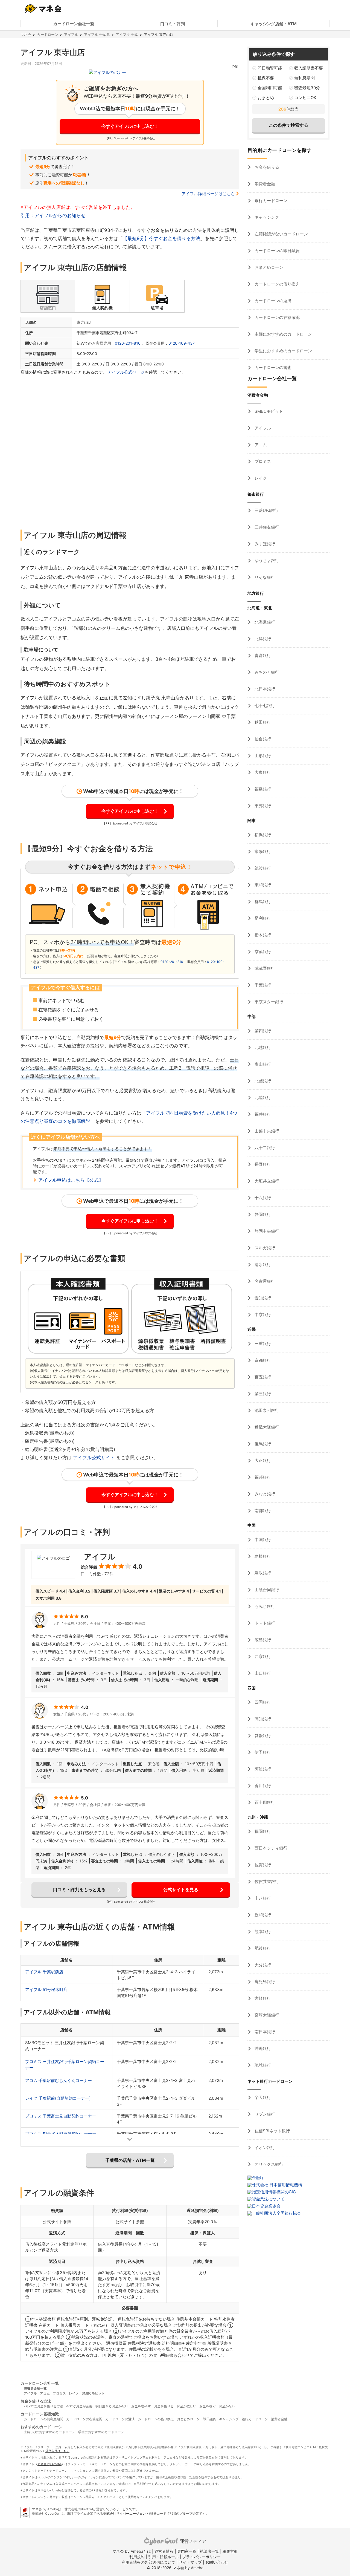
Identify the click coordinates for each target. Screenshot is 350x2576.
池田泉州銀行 (266, 1410)
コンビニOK (305, 98)
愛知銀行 (262, 1298)
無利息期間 (304, 78)
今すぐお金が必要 (79, 2406)
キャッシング (266, 217)
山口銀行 (262, 1673)
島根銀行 (262, 1556)
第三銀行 (262, 1394)
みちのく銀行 (266, 672)
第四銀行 (262, 1031)
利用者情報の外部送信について (148, 2562)
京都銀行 (262, 1360)
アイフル (71, 34)
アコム (260, 445)
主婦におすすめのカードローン (283, 334)
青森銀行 (262, 655)
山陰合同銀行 (266, 1590)
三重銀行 (262, 1344)
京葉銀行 (262, 952)
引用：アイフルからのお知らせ (53, 215)
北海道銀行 (264, 622)
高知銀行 (262, 1719)
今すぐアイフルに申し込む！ (130, 126)
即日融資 (209, 2419)
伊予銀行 (262, 1752)
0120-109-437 (182, 343)
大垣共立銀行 (266, 1181)
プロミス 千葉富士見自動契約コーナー (61, 2116)
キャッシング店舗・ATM (274, 24)
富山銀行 (262, 1064)
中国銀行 (262, 1540)
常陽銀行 (262, 851)
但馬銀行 (262, 1444)
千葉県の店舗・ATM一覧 (130, 2160)
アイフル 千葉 (127, 34)
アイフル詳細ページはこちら (208, 194)
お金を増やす (141, 2406)
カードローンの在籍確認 (277, 317)
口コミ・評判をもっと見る (79, 1890)
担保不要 (266, 78)
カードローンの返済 (272, 301)
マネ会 (26, 34)
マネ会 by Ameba (49, 2464)
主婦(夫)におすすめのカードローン (49, 2432)
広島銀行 (262, 1640)
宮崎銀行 (262, 1998)
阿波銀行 (262, 1769)
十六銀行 (262, 1198)
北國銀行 (262, 1081)
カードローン (48, 34)
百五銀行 (262, 1377)
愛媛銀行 (262, 1736)
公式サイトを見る (181, 1890)
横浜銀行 (262, 835)
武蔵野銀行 (264, 968)
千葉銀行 (262, 985)
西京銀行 (262, 1656)
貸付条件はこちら (57, 2451)
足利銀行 (262, 918)
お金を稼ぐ (208, 2406)
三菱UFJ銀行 (266, 510)
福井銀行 (262, 1114)
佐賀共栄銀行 (266, 1881)
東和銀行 (262, 885)
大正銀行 (262, 1460)
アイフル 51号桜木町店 (46, 1990)
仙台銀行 (262, 739)
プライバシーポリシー (202, 2557)
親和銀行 (262, 1915)
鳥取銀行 (262, 1573)
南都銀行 (262, 1511)
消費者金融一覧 (35, 2388)
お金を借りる (266, 167)
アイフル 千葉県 (97, 34)
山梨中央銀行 (266, 1131)
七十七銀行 (264, 706)
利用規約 (137, 2557)
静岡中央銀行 (266, 1231)
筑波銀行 (262, 868)
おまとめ (266, 98)
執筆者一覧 (209, 2551)
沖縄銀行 (262, 2048)
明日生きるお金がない (112, 2406)
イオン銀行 (264, 2147)
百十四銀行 (264, 1802)
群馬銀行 (262, 902)
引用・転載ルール (164, 2557)
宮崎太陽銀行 (266, 2015)
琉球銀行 (262, 2065)
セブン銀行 (264, 2114)
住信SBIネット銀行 (272, 2131)
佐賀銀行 (262, 1865)
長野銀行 (262, 1164)
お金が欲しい (186, 2406)
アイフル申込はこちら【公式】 (71, 1180)
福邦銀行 (262, 1477)
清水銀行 (262, 1264)
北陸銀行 (262, 1097)
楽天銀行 (262, 2097)
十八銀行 (262, 1898)
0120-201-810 (128, 343)
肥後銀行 (262, 1948)
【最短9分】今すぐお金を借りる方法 (161, 238)
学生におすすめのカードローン (283, 351)
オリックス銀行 (268, 2164)
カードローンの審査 (272, 367)
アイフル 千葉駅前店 (44, 1972)
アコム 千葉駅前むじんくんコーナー (59, 2080)
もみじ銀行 (264, 1606)
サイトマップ (190, 2562)
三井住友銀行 (266, 527)
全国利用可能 (270, 88)
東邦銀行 (262, 806)
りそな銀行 (264, 577)
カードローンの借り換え (277, 284)
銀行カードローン (270, 201)
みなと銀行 (264, 1494)
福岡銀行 (262, 1831)
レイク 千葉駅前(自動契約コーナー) (58, 2098)
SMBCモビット (268, 411)
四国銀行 (262, 1702)
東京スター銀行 (268, 1002)
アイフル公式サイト (94, 1458)
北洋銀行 (262, 639)
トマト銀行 (264, 1623)
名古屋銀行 (264, 1281)
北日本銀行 (264, 689)
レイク (260, 478)
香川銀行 (262, 1786)
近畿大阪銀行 (266, 1427)
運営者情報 (164, 2551)
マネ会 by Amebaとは (132, 2551)
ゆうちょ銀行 (266, 560)
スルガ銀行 (264, 1248)
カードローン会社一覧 (74, 24)
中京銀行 (262, 1315)
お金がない (227, 2406)
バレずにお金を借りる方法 (43, 2406)
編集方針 (230, 2551)
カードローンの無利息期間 (43, 2419)
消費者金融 (264, 184)
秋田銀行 (262, 722)
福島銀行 (262, 789)
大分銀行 (262, 1965)
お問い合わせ (217, 2562)
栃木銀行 (262, 935)
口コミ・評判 (173, 24)
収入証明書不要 (309, 68)
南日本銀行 (264, 2032)
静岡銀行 (262, 1214)
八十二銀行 (264, 1148)
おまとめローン (268, 267)
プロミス (262, 461)
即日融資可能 (270, 68)
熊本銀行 (262, 1932)
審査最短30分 (307, 88)
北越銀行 (262, 1047)
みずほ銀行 (264, 544)
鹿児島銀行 (264, 1982)
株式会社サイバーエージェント (126, 2513)
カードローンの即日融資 (277, 251)
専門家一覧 (187, 2551)
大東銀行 (262, 772)
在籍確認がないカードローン (281, 234)
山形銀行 (262, 756)
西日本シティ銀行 (270, 1848)
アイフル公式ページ (126, 372)
